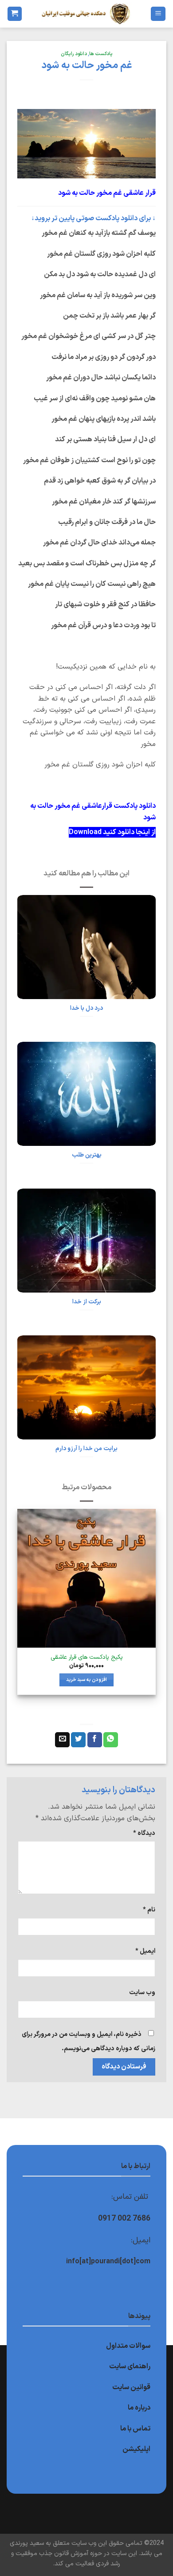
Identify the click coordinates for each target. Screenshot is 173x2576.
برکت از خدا (87, 1302)
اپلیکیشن (136, 2449)
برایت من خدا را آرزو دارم (86, 1449)
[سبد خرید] (15, 14)
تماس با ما (135, 2429)
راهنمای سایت (130, 2366)
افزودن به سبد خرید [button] (87, 1680)
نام (149, 1910)
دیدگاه (144, 1833)
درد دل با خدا (86, 1008)
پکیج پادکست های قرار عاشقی (87, 1657)
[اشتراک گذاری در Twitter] (78, 1740)
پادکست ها (101, 54)
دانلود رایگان (74, 54)
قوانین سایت (131, 2387)
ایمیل (145, 1951)
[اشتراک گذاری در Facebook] (95, 1740)
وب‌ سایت (142, 1993)
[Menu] (158, 14)
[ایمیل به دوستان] (62, 1740)
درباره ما (139, 2408)
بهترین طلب (87, 1155)
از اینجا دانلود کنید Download (112, 832)
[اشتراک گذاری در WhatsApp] (111, 1740)
